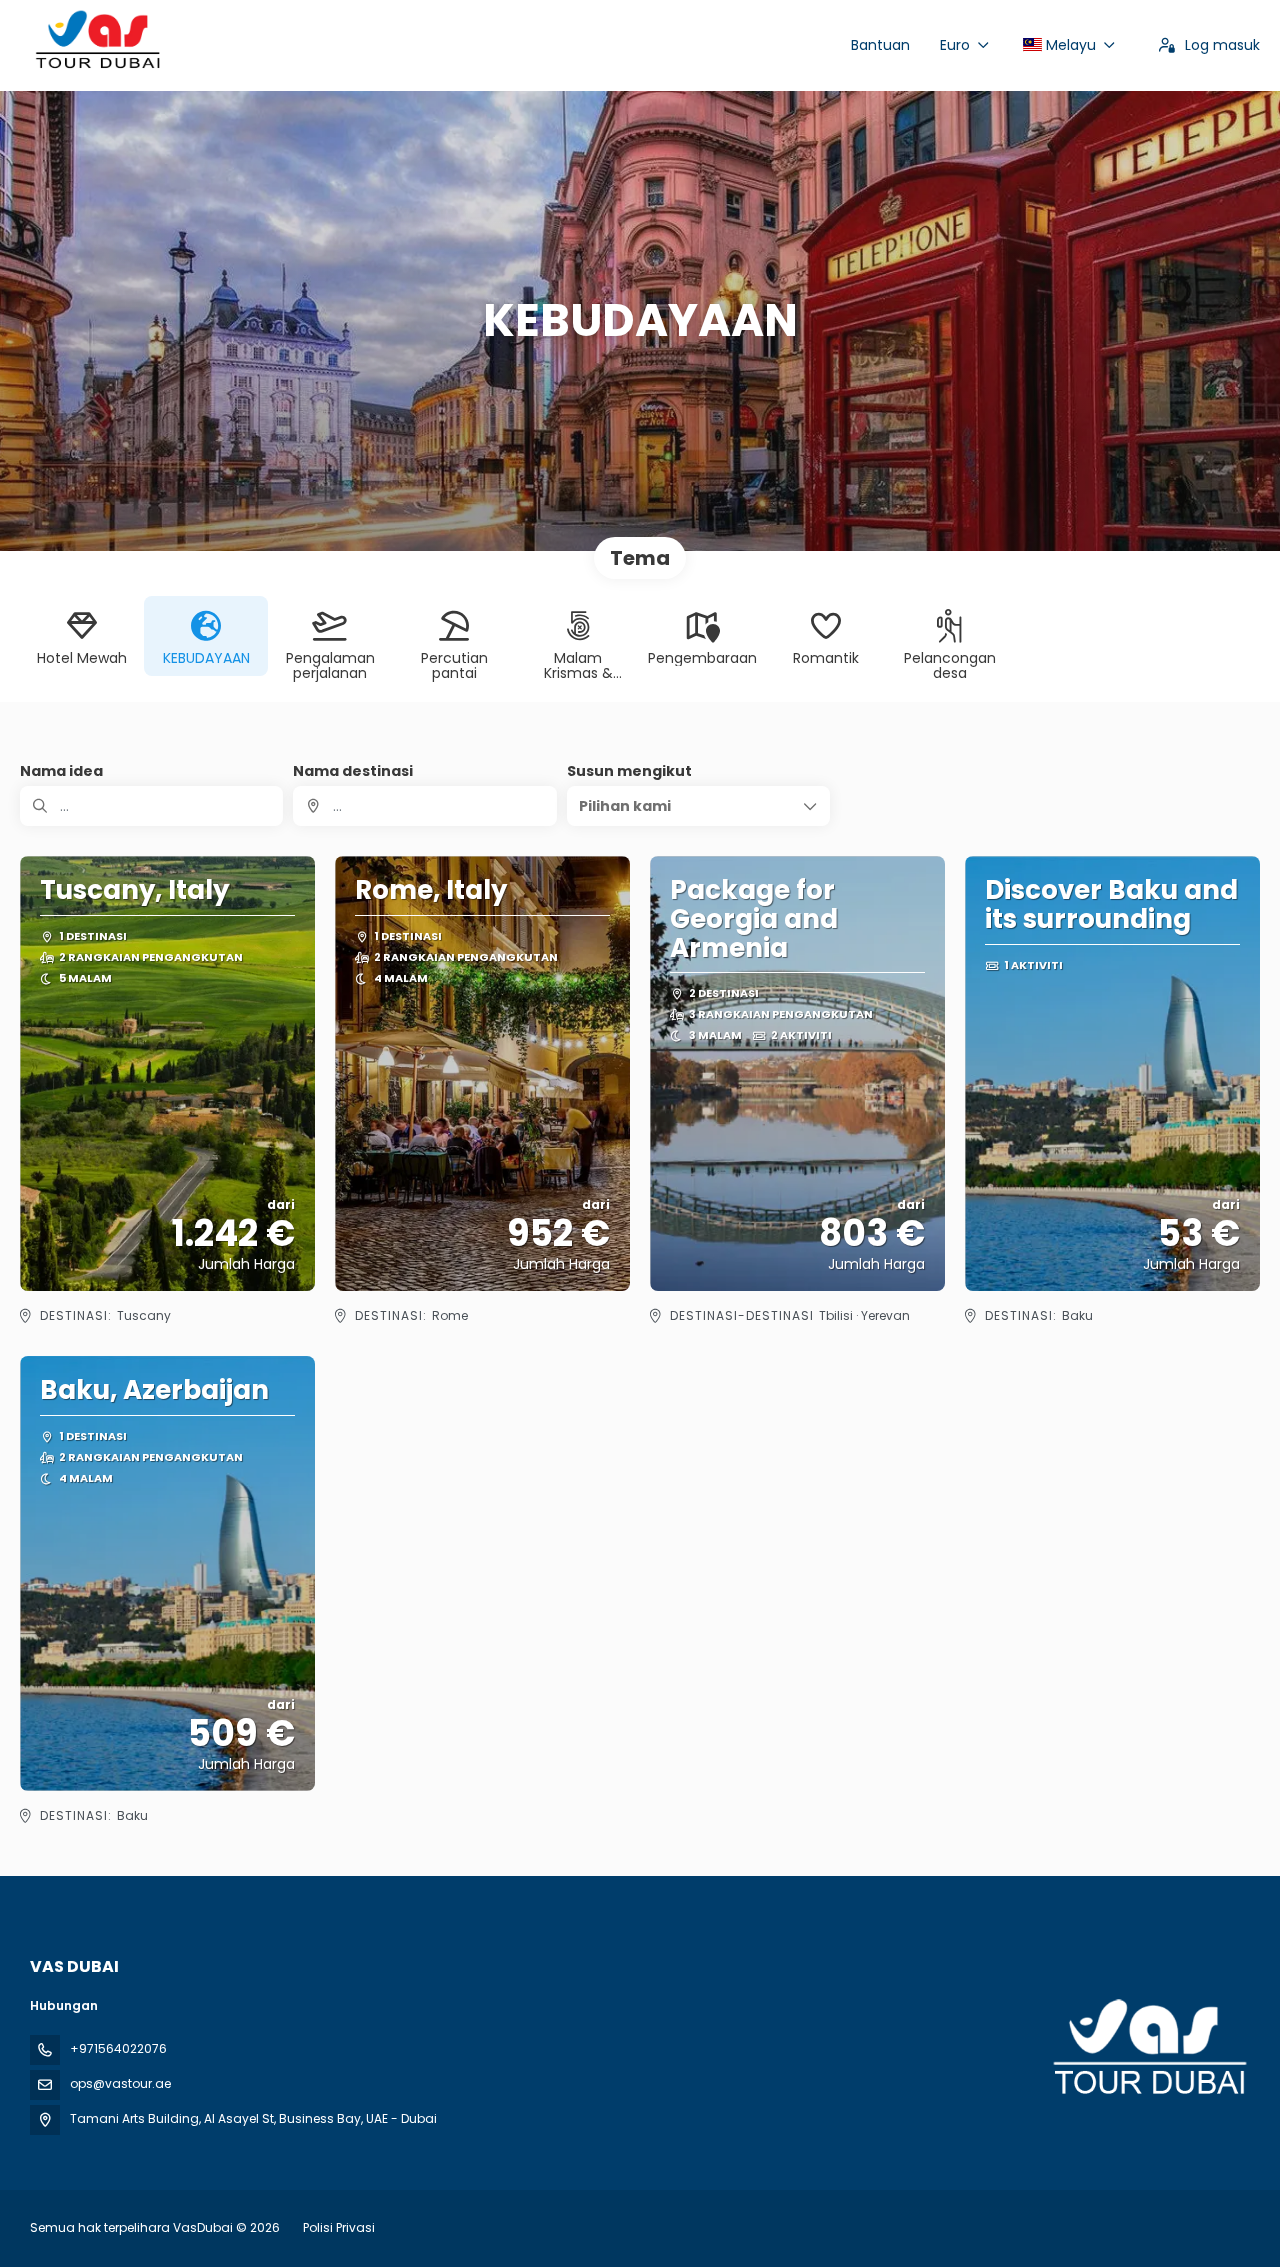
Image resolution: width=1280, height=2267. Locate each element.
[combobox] (424, 806)
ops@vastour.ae (120, 2083)
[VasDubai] (1148, 2048)
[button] (698, 806)
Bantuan (880, 45)
